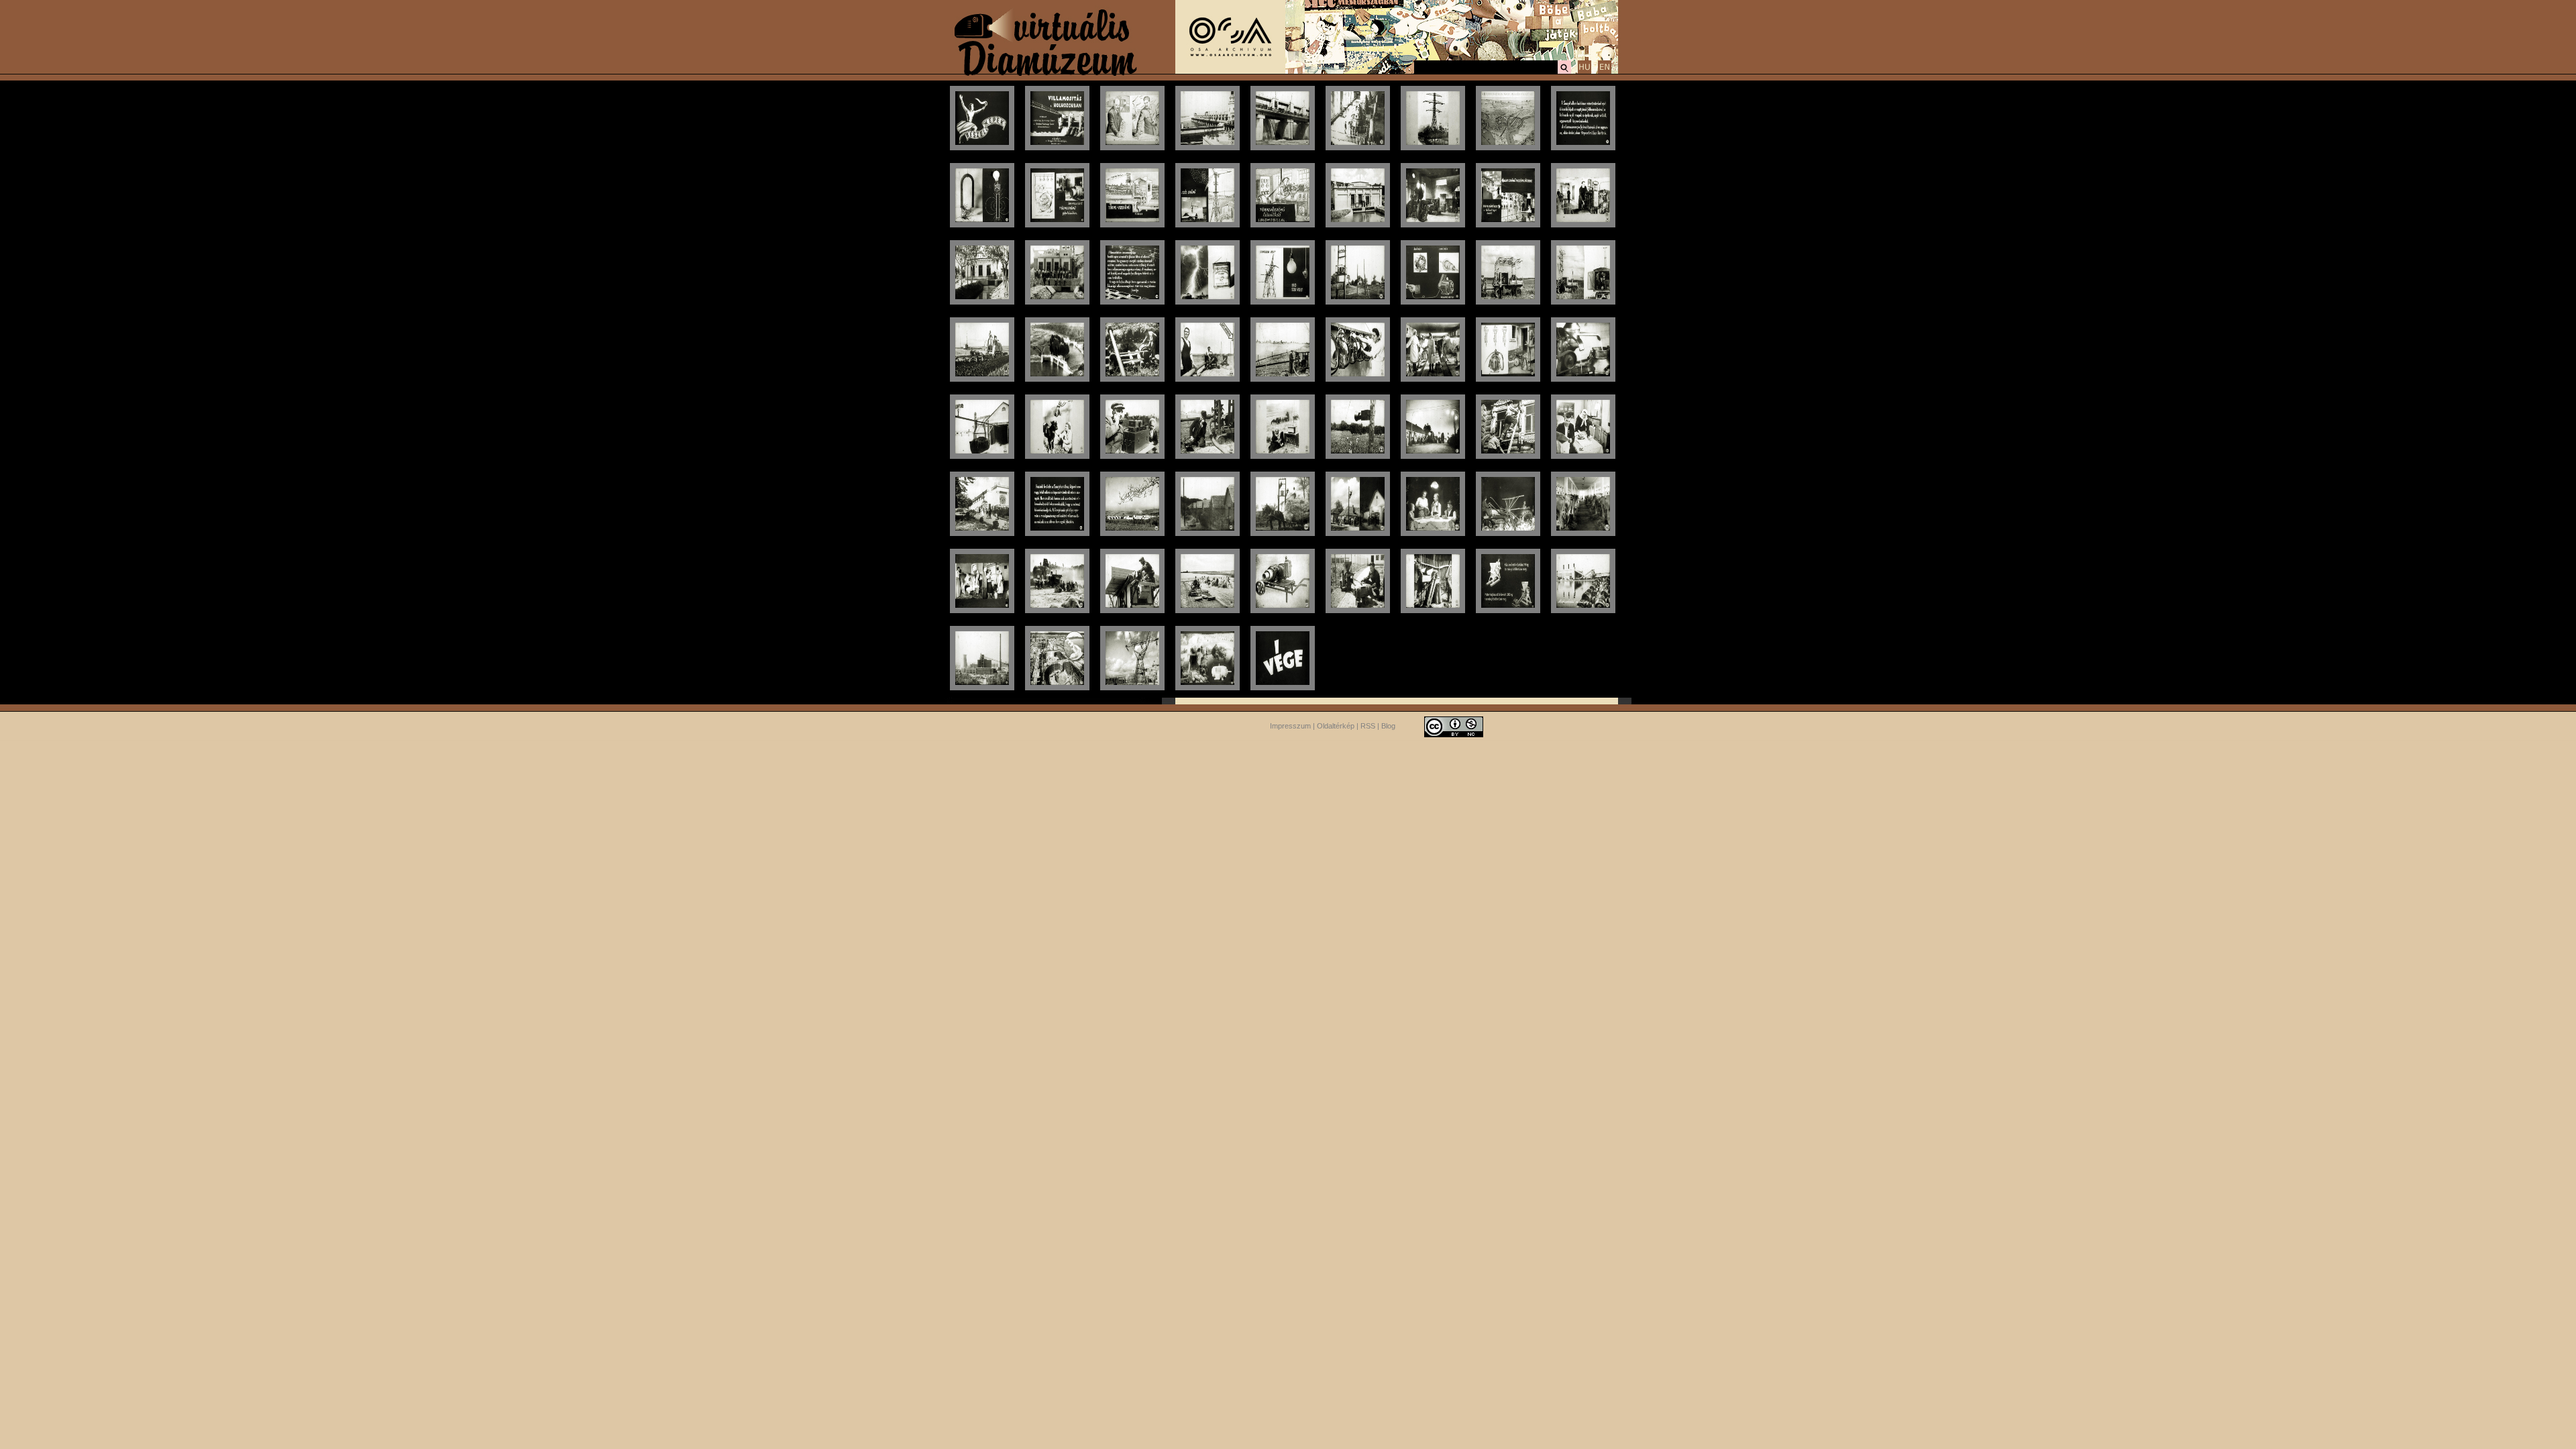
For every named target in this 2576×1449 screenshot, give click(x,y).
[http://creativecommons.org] (1454, 726)
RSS (1368, 726)
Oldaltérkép (1336, 726)
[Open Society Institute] (1230, 71)
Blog (1388, 726)
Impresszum (1290, 726)
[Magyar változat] (1585, 72)
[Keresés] (1564, 72)
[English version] (1605, 72)
